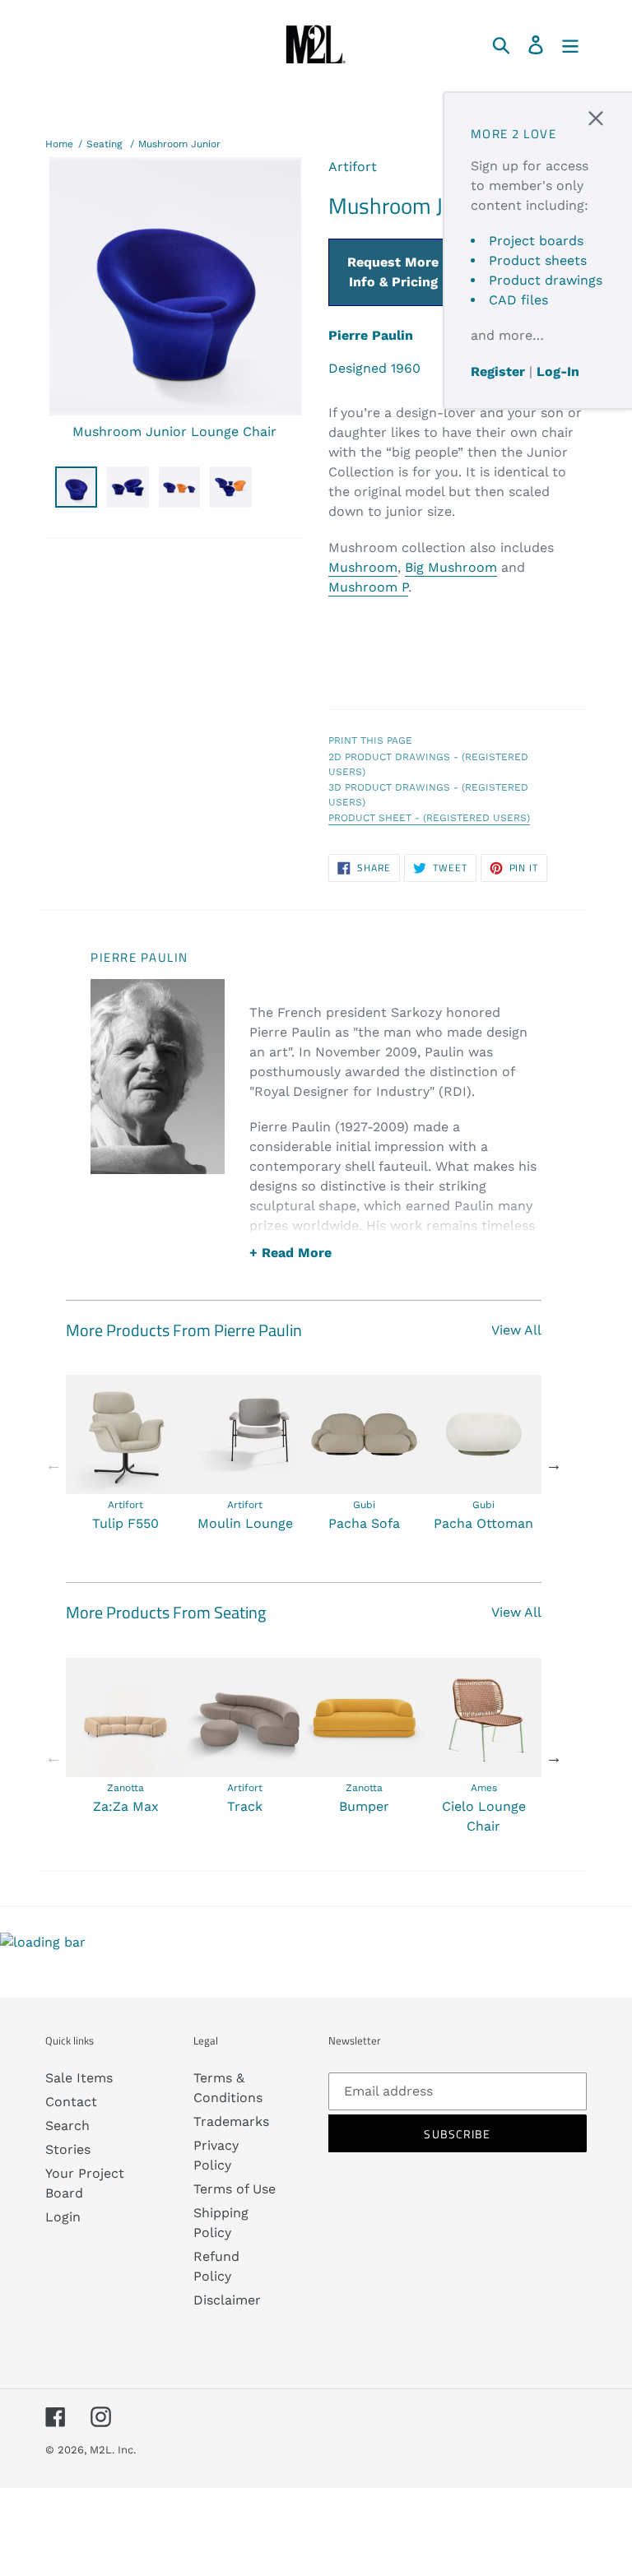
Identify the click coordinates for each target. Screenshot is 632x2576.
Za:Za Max (126, 1806)
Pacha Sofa (364, 1523)
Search (67, 2126)
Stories (68, 2149)
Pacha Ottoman (483, 1523)
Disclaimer (227, 2300)
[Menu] (572, 44)
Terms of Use (235, 2189)
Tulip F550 (125, 1523)
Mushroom (363, 567)
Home (59, 144)
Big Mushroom (451, 567)
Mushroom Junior (179, 144)
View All (516, 1330)
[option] (125, 1454)
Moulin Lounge (245, 1523)
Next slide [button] (554, 1464)
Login (63, 2217)
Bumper (364, 1806)
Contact (71, 2102)
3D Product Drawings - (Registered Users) (428, 795)
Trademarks (231, 2121)
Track (245, 1806)
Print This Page (370, 740)
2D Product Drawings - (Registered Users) (428, 764)
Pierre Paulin (371, 335)
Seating (104, 144)
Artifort (353, 167)
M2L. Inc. (113, 2450)
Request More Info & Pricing (393, 272)
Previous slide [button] (53, 1464)
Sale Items (79, 2078)
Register (498, 371)
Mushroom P (368, 587)
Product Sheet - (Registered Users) (429, 818)
